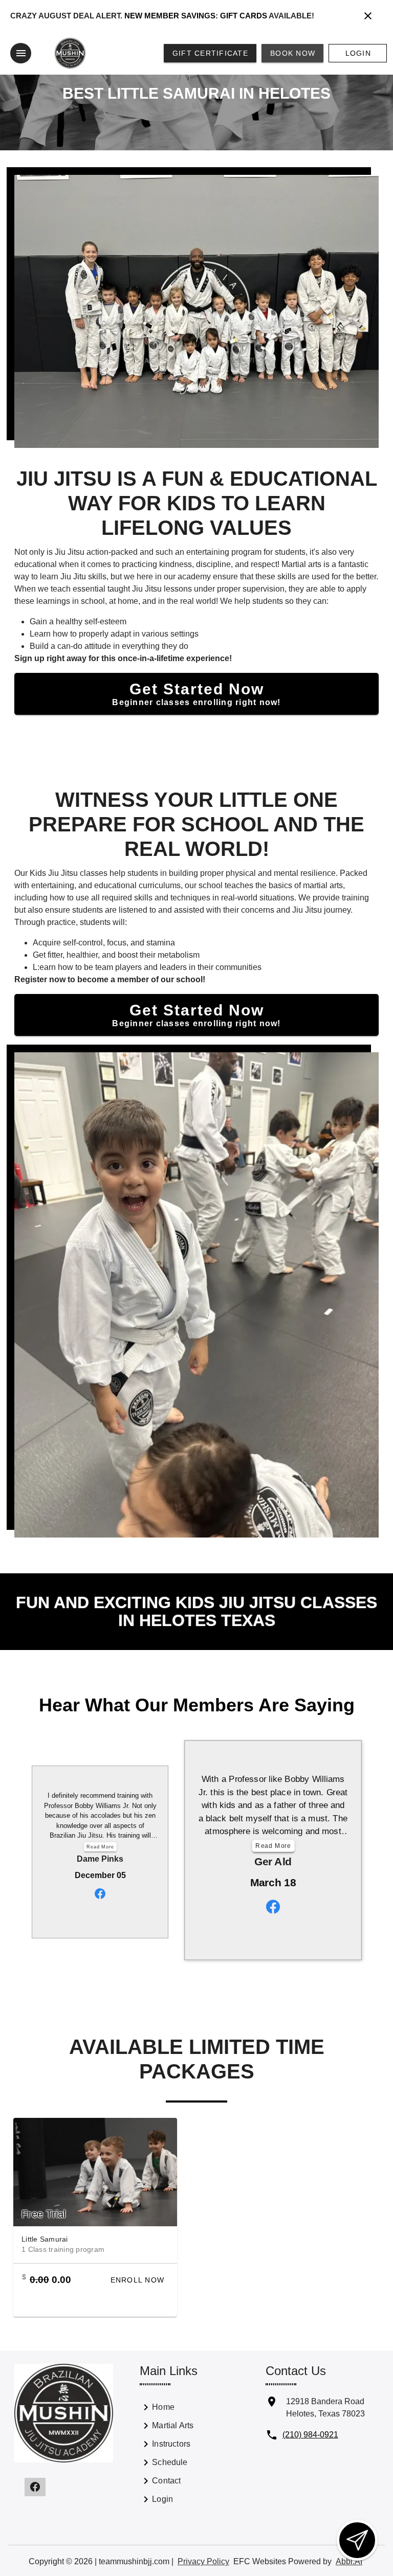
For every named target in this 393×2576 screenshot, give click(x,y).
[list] (167, 2455)
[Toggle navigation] (21, 53)
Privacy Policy (203, 2561)
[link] (167, 2409)
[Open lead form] (357, 2540)
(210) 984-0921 (310, 2435)
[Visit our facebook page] (35, 2487)
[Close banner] (368, 16)
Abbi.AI (349, 2561)
